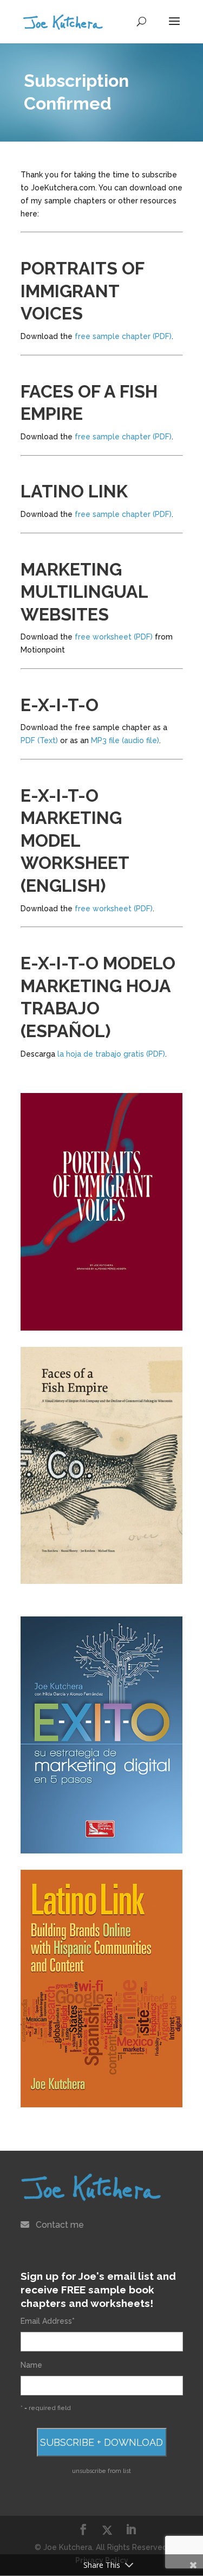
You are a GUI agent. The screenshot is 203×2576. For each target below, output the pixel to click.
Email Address (48, 2321)
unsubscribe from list (101, 2471)
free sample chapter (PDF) (123, 336)
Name (31, 2365)
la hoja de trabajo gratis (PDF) (111, 1054)
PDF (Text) (39, 740)
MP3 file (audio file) (125, 740)
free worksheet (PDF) (114, 637)
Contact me (60, 2225)
